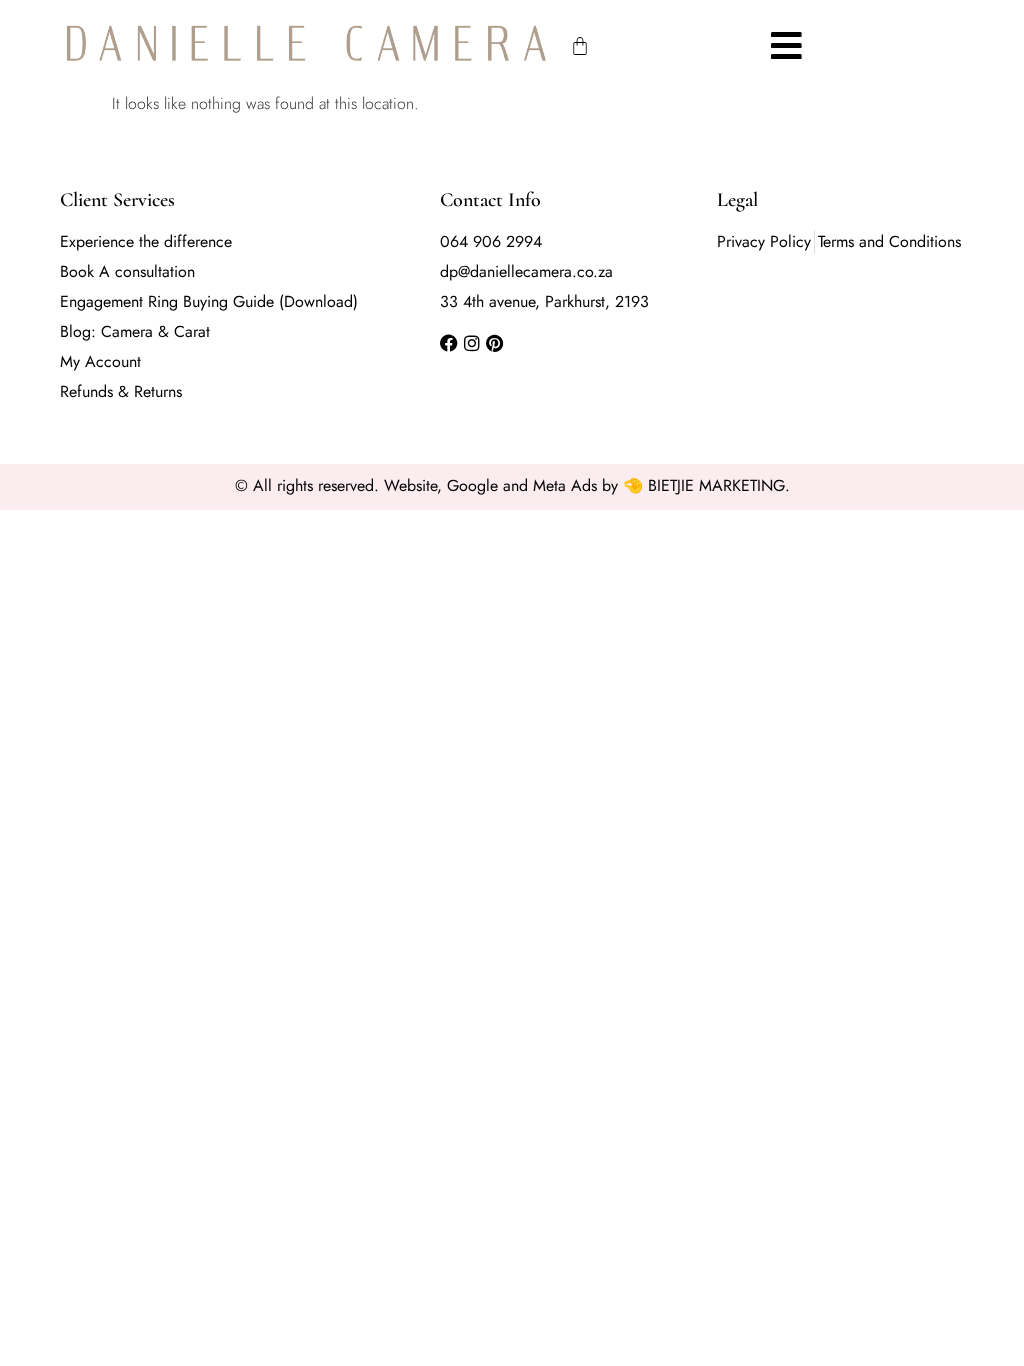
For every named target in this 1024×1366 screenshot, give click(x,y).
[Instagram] (472, 343)
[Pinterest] (495, 343)
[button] (786, 45)
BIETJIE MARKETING (716, 485)
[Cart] (580, 46)
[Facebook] (449, 343)
